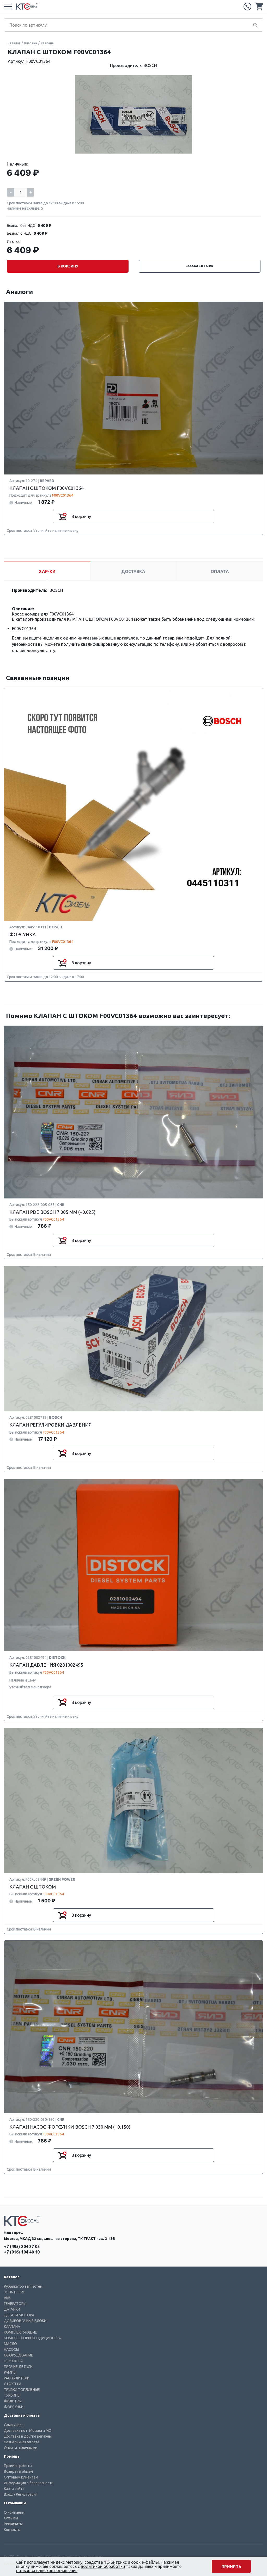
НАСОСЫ (11, 2349)
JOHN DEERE (14, 2292)
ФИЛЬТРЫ (13, 2401)
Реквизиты (13, 2524)
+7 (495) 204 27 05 (247, 7)
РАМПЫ (10, 2372)
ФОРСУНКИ (14, 2407)
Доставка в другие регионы (28, 2436)
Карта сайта (14, 2489)
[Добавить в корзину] (62, 516)
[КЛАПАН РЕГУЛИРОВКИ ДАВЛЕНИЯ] (133, 1339)
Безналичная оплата (22, 2442)
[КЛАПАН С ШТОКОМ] (133, 1801)
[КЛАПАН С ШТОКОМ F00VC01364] (133, 388)
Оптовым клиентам (21, 2477)
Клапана (31, 43)
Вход (8, 2494)
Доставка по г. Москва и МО (28, 2431)
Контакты (12, 2530)
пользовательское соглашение (47, 2571)
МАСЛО (10, 2344)
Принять (231, 2567)
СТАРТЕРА (13, 2384)
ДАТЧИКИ (12, 2309)
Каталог (14, 43)
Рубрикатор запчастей (23, 2286)
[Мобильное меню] (8, 7)
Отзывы (11, 2518)
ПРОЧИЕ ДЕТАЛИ (18, 2367)
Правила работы (18, 2466)
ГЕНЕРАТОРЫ (15, 2304)
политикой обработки (103, 2566)
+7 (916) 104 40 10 (22, 2252)
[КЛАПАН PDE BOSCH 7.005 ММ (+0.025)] (133, 1112)
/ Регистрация (26, 2494)
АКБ (7, 2298)
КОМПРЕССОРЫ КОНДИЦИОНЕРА (32, 2338)
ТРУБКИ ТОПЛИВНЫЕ (22, 2390)
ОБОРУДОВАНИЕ (19, 2355)
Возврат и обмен (18, 2471)
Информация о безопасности (29, 2483)
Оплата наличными (21, 2448)
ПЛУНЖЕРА (13, 2361)
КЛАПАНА (12, 2327)
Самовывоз (14, 2425)
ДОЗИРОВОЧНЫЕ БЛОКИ (25, 2321)
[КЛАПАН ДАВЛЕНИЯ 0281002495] (133, 1566)
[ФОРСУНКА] (133, 805)
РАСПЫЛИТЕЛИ (17, 2378)
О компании (14, 2512)
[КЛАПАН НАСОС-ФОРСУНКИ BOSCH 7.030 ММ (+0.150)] (133, 2027)
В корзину (68, 266)
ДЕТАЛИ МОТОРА (19, 2315)
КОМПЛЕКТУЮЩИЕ (20, 2332)
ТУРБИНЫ (12, 2395)
